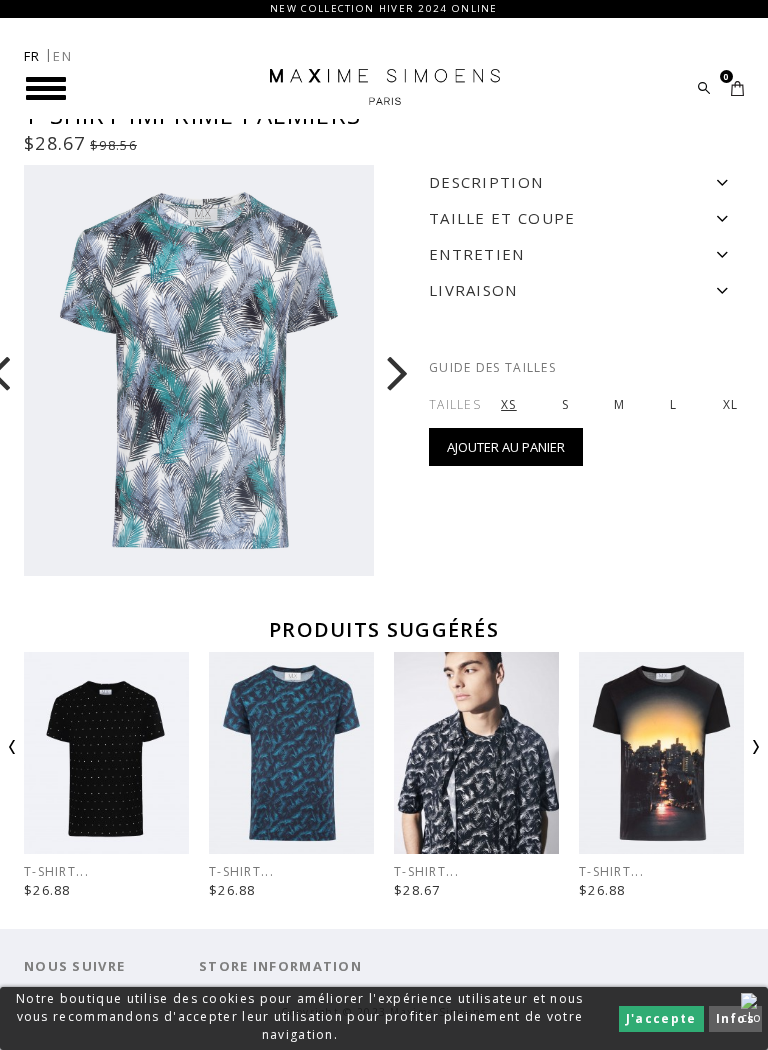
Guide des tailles (492, 367)
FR (32, 56)
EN (62, 56)
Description (486, 182)
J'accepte (661, 1018)
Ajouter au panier (506, 447)
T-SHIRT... (56, 871)
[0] (737, 88)
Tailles (455, 404)
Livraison (473, 290)
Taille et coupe (502, 218)
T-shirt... (241, 871)
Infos (736, 1018)
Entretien (477, 254)
